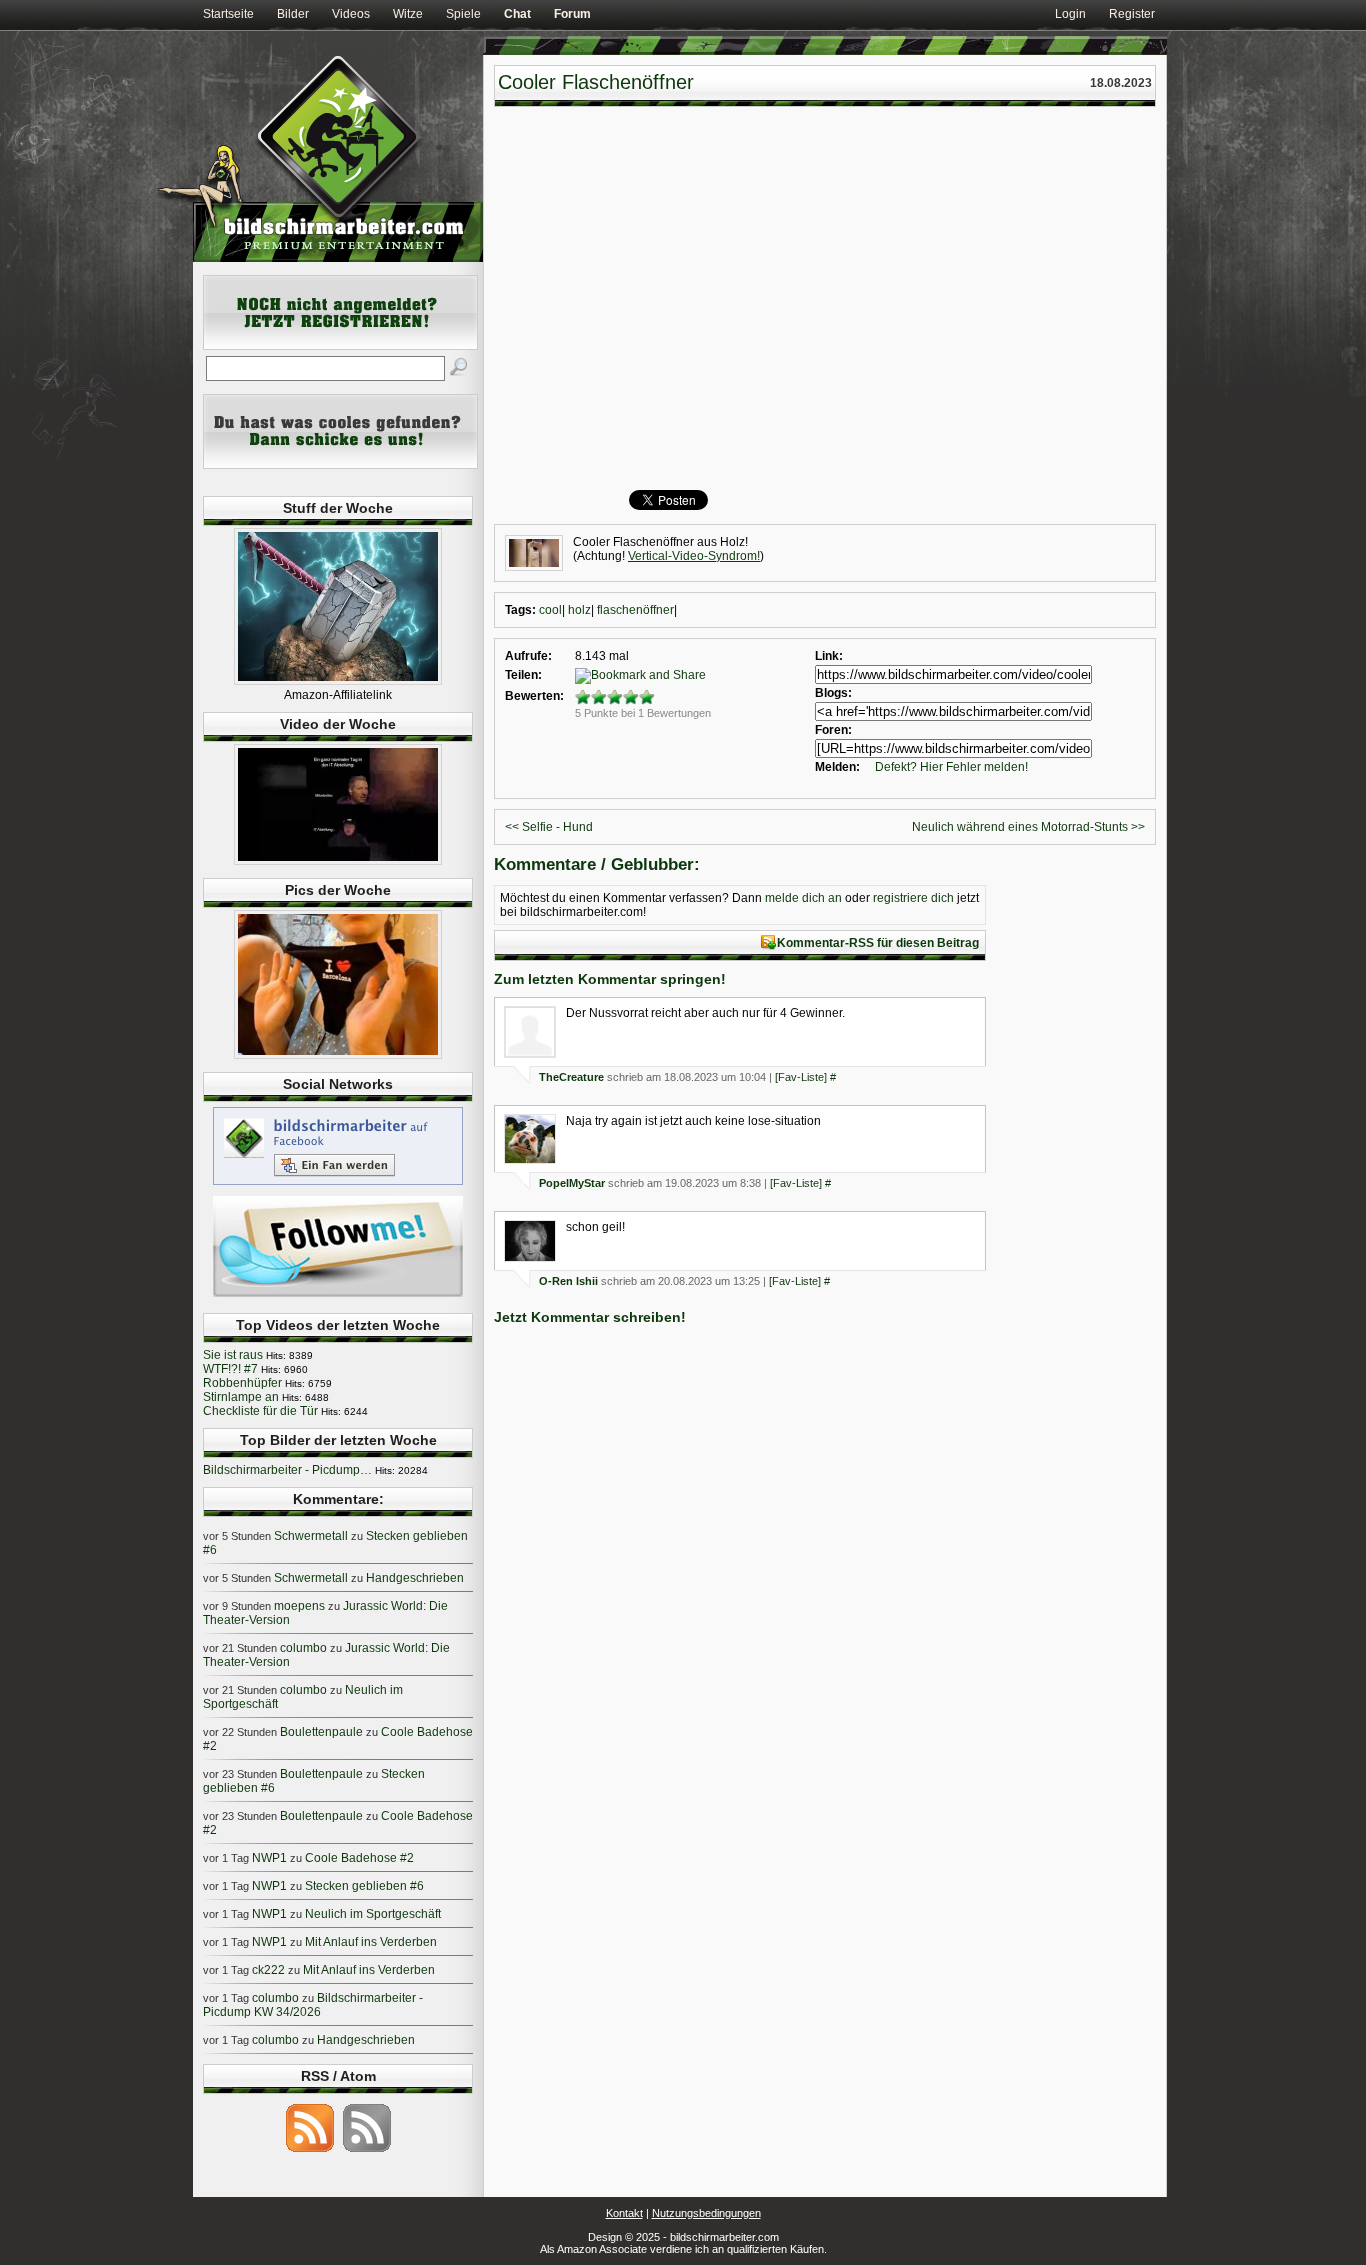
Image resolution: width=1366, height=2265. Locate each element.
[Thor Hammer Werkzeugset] (338, 681)
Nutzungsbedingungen (706, 2213)
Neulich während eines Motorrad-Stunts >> (1028, 827)
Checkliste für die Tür (260, 1411)
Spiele (463, 14)
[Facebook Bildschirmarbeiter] (338, 1184)
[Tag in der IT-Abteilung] (338, 861)
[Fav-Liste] (801, 1077)
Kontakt (624, 2213)
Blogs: (833, 693)
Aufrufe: (528, 656)
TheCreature (571, 1077)
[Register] (340, 346)
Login (1070, 14)
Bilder (293, 14)
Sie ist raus (233, 1355)
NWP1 (269, 1858)
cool (550, 610)
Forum (572, 14)
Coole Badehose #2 (359, 1858)
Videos (351, 14)
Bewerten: (534, 696)
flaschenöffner (635, 610)
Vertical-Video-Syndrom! (694, 556)
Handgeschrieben (415, 1578)
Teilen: (523, 675)
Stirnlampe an (241, 1397)
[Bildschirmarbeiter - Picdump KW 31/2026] (338, 1055)
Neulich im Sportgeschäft (373, 1914)
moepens (299, 1606)
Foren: (833, 730)
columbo (303, 1648)
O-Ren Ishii (568, 1281)
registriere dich (913, 898)
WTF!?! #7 (230, 1369)
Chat (517, 14)
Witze (408, 14)
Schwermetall (311, 1536)
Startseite (228, 14)
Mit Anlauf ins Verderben (371, 1942)
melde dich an (803, 898)
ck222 (268, 1970)
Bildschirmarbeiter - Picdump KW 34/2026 (313, 2005)
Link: (829, 656)
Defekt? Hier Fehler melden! (951, 767)
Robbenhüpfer (242, 1383)
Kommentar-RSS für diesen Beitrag (878, 943)
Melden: (837, 767)
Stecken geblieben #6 (364, 1886)
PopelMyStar (572, 1183)
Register (1132, 14)
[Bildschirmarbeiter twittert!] (338, 1296)
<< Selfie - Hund (549, 827)
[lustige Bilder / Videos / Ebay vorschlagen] (340, 465)
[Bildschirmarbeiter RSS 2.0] (310, 2151)
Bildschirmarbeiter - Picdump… (287, 1470)
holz (579, 610)
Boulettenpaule (321, 1732)
